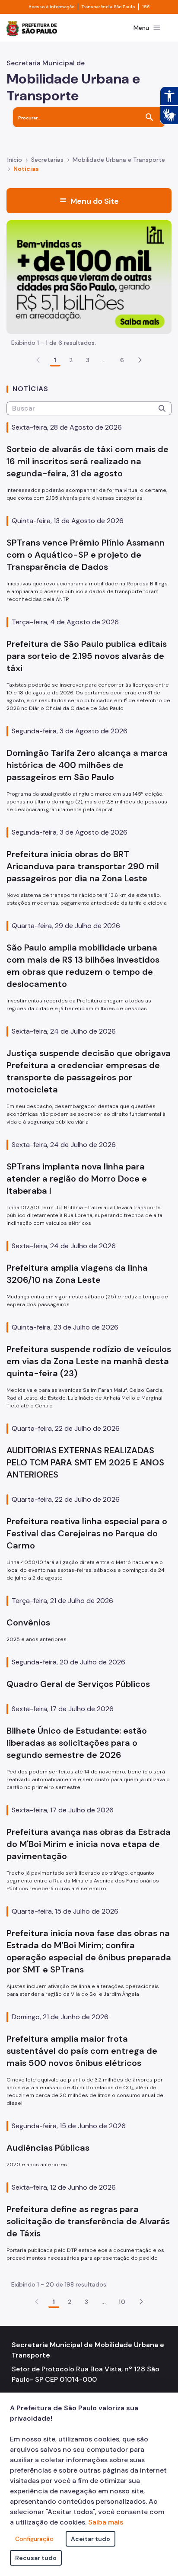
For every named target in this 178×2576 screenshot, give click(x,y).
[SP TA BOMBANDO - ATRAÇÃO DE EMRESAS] (89, 276)
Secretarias (47, 160)
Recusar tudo (36, 2558)
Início (15, 160)
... (105, 360)
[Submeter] (162, 408)
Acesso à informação (51, 7)
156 (146, 7)
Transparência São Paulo (108, 7)
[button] (140, 360)
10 (122, 2302)
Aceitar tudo (91, 2539)
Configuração (34, 2539)
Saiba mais (106, 2522)
